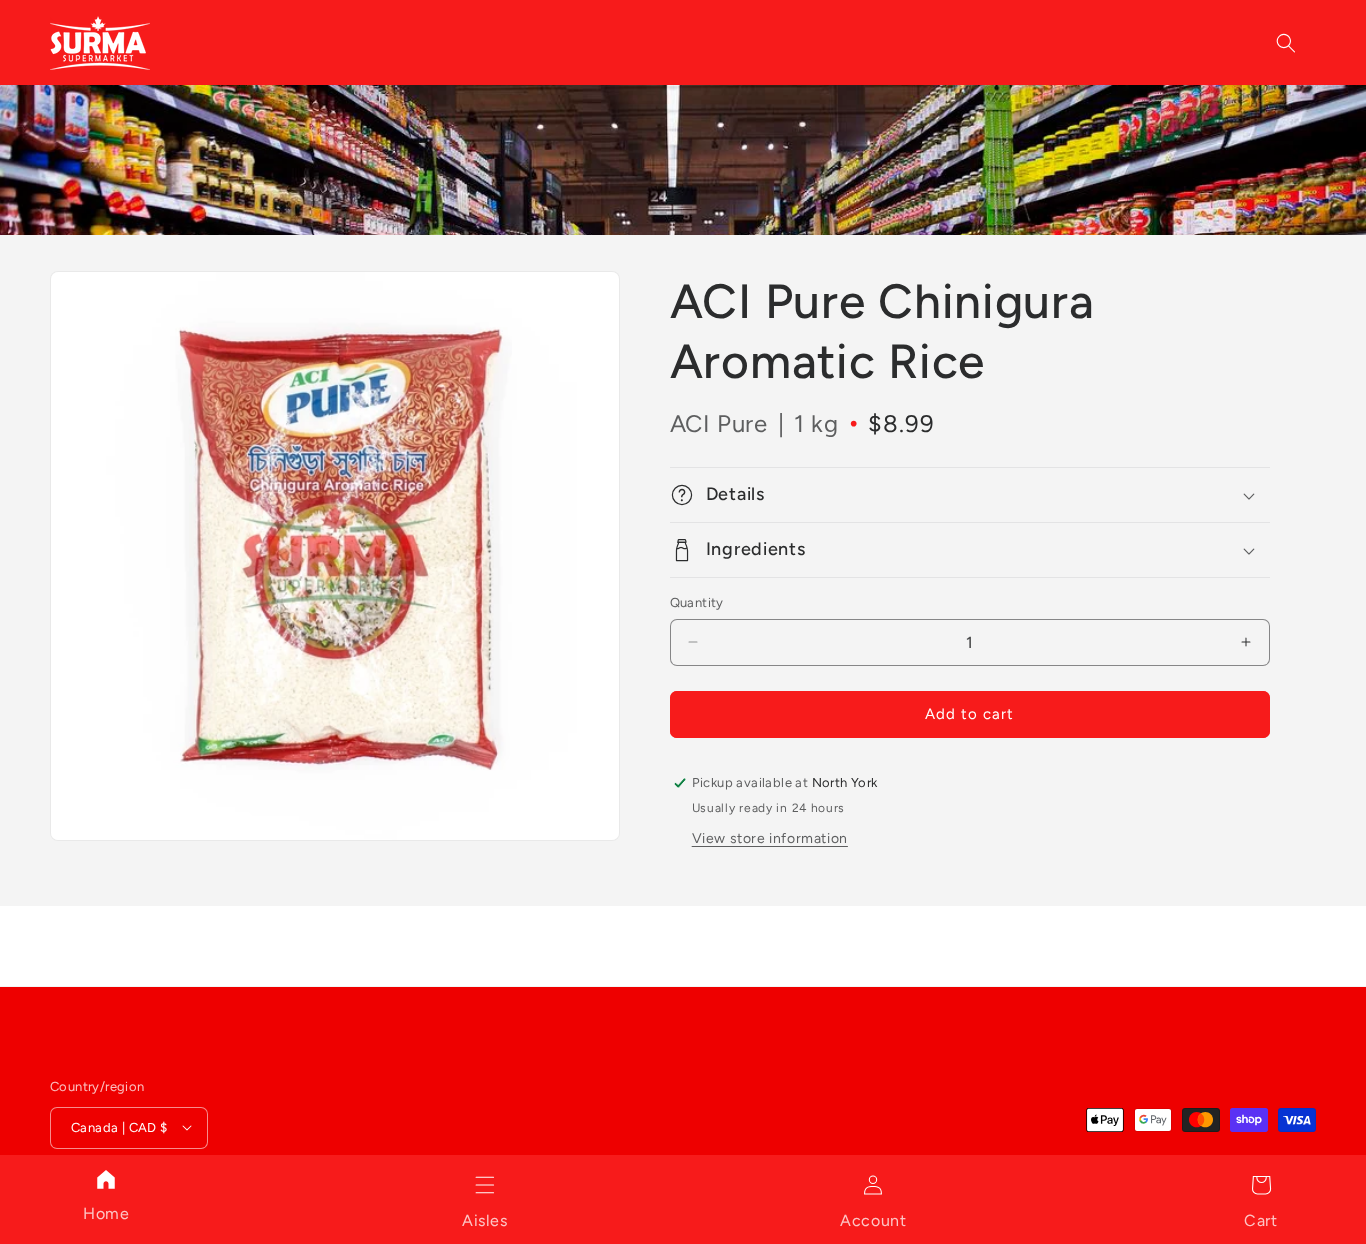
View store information (770, 838)
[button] (485, 1185)
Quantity (697, 602)
